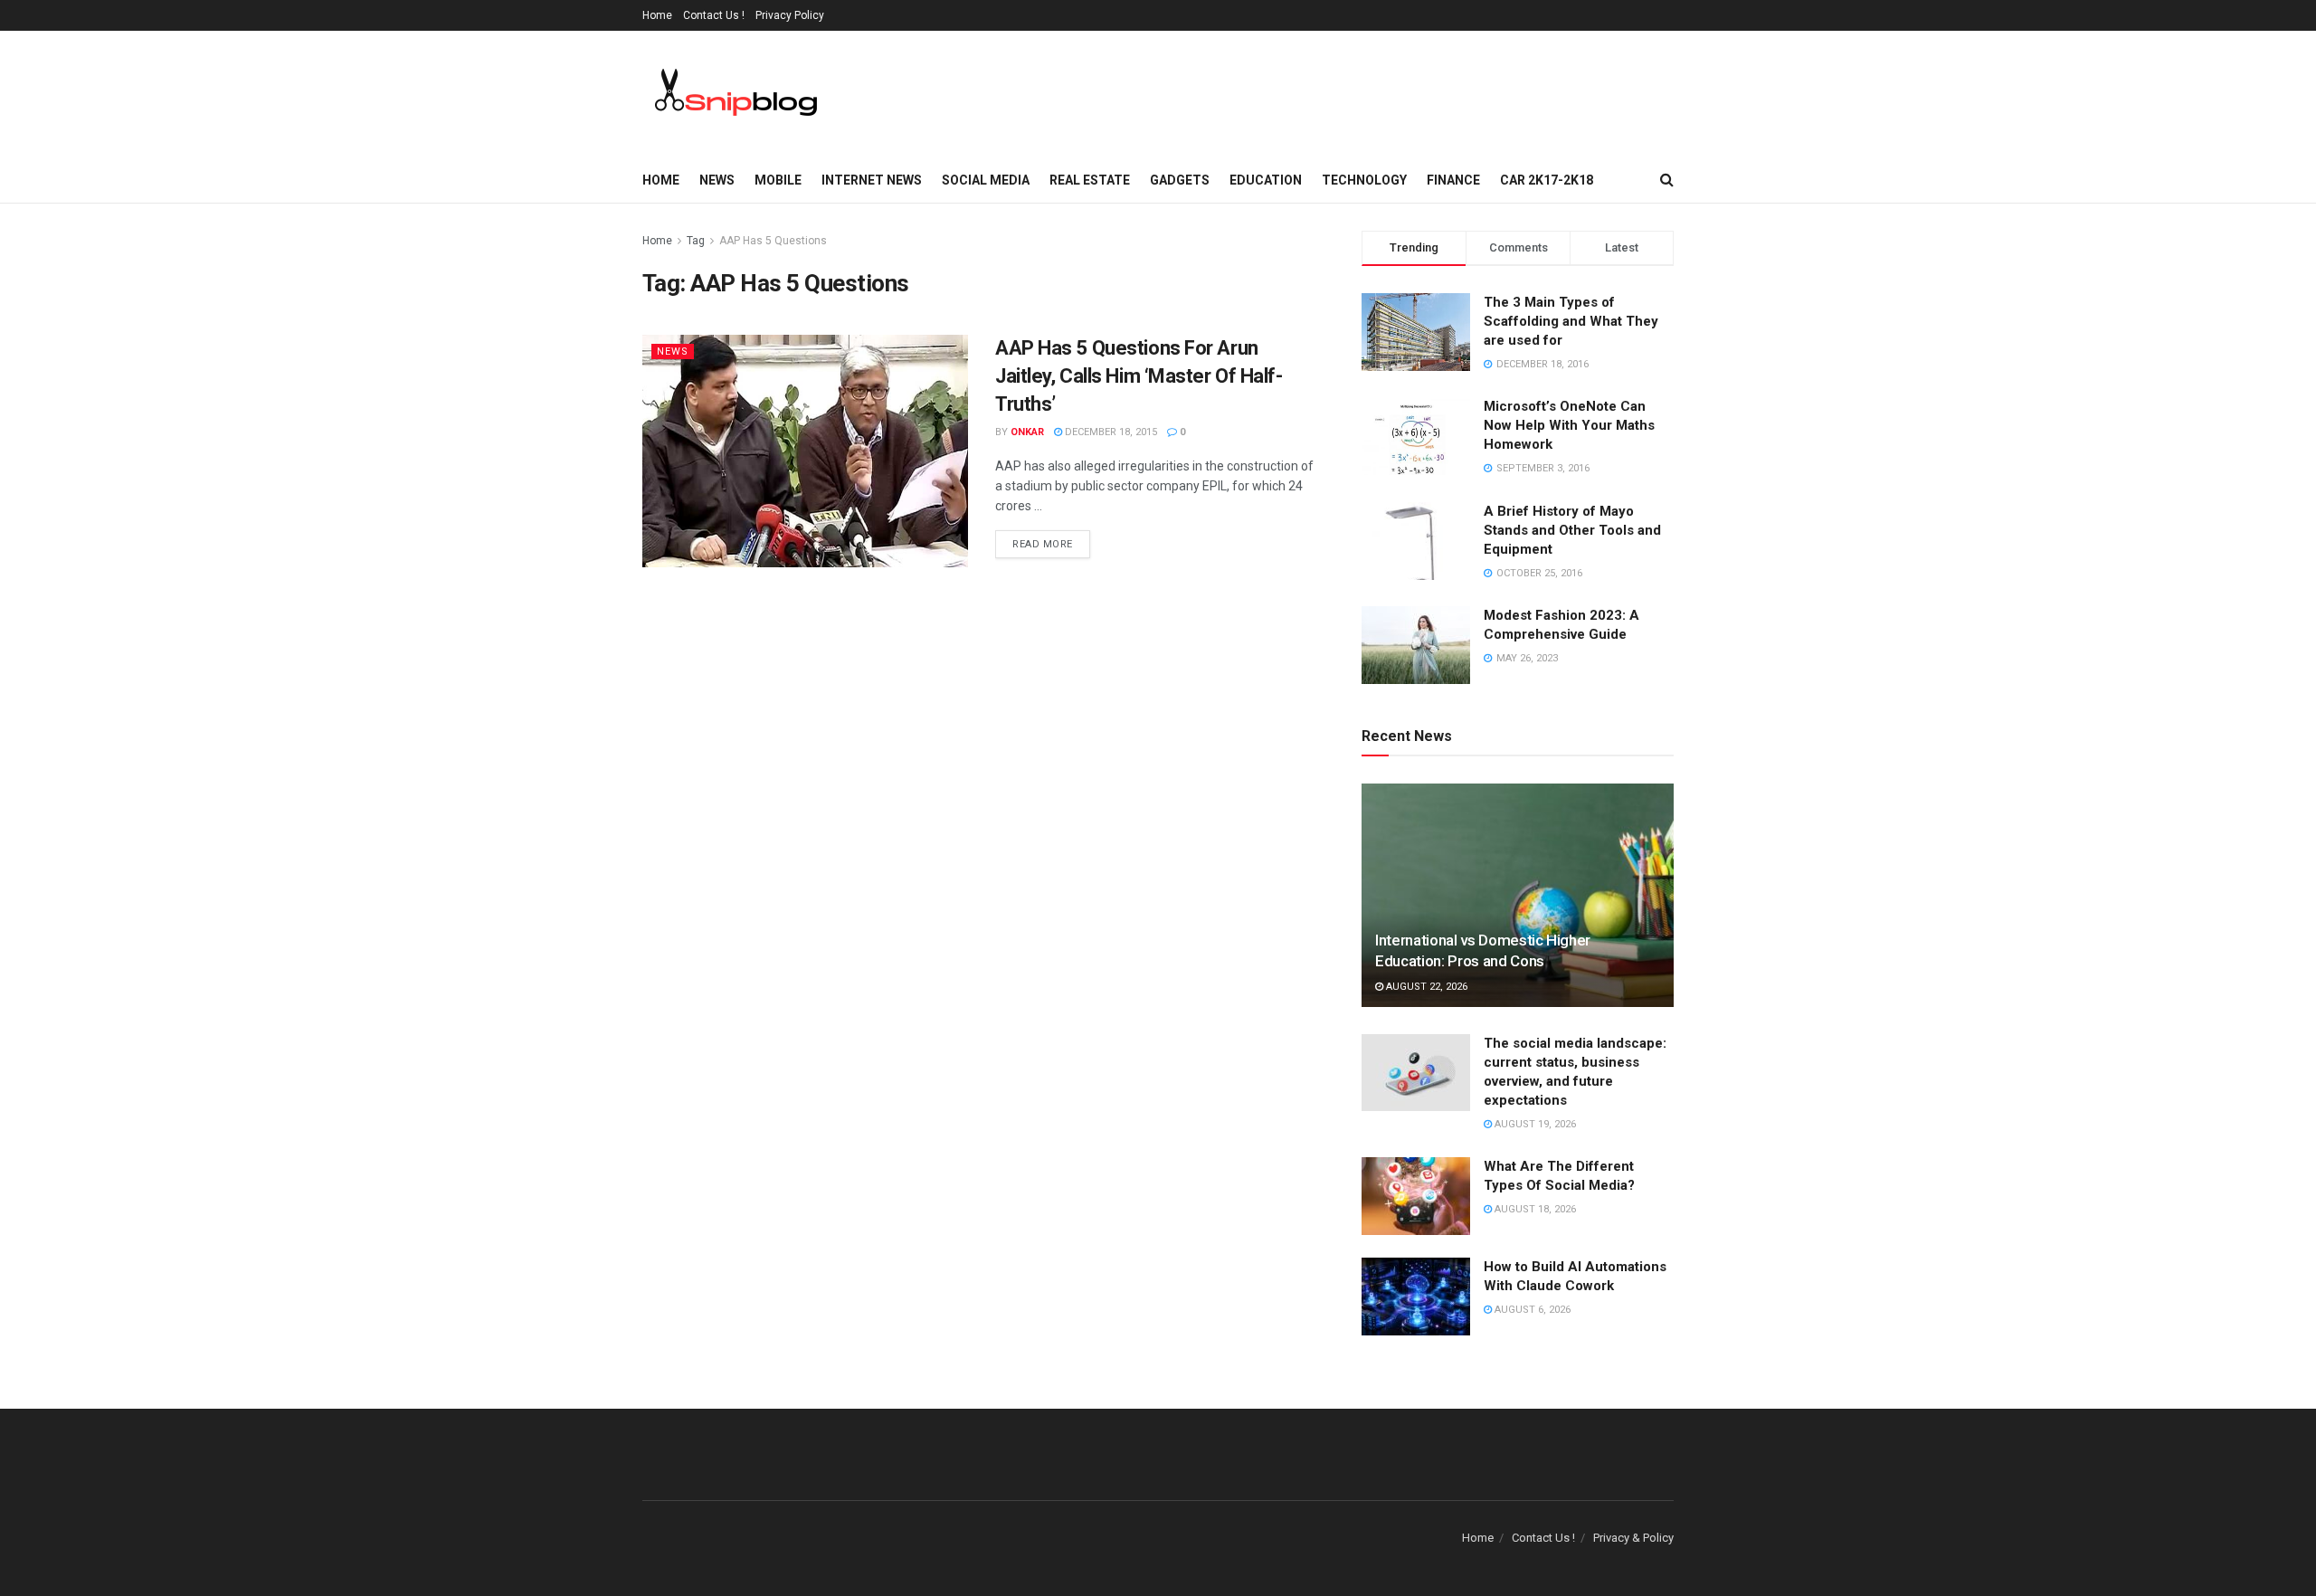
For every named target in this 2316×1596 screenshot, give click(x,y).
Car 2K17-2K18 (1547, 180)
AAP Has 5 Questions (773, 241)
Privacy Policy (790, 15)
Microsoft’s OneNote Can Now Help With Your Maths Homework (1569, 425)
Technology (1364, 180)
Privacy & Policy (1633, 1538)
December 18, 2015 (1110, 432)
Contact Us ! (714, 15)
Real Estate (1090, 180)
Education (1266, 180)
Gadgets (1180, 180)
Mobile (778, 180)
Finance (1453, 180)
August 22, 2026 (1425, 987)
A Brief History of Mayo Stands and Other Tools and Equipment (1572, 530)
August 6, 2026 (1531, 1310)
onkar (1027, 432)
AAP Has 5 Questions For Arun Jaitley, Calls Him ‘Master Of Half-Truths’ (1139, 376)
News (717, 180)
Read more (1043, 544)
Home (657, 15)
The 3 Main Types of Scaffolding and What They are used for (1571, 321)
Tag (696, 241)
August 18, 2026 (1534, 1209)
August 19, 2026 (1534, 1124)
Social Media (986, 180)
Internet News (872, 180)
